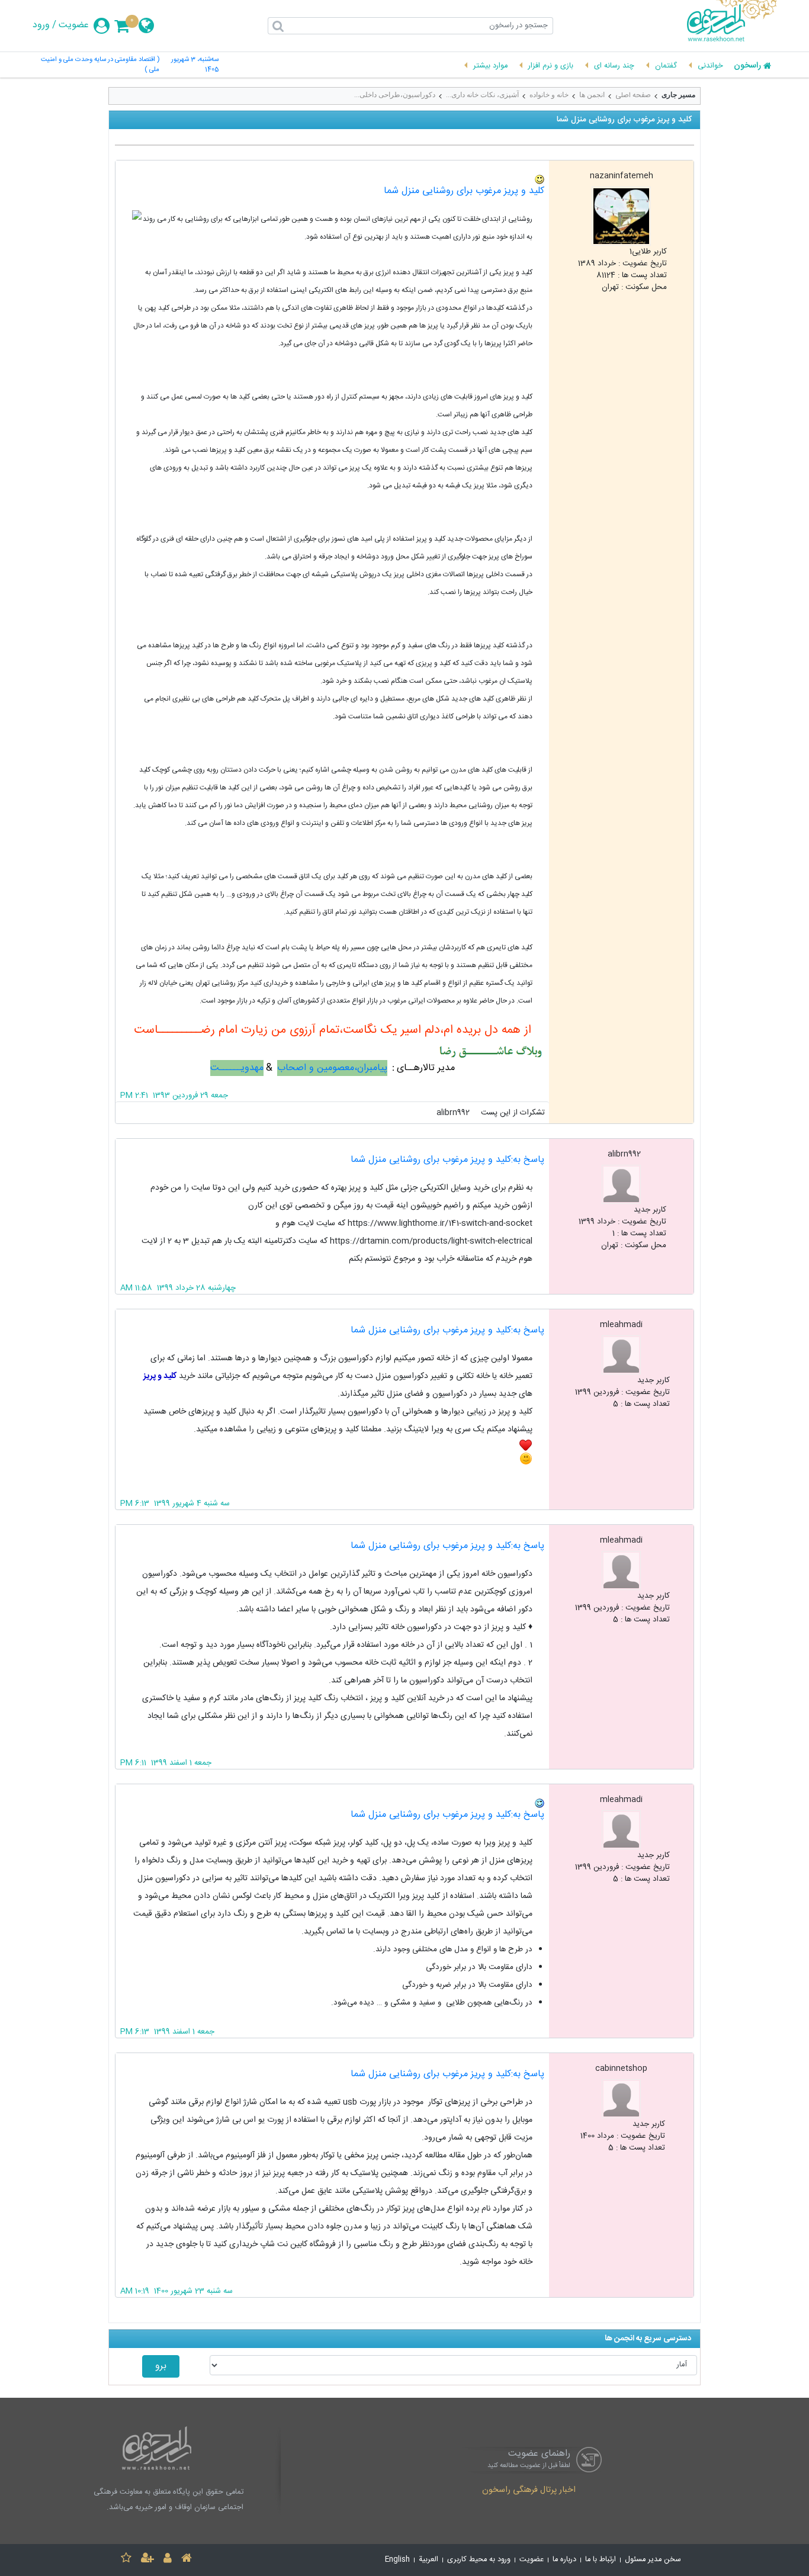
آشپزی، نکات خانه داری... (482, 95)
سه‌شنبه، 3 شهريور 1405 (195, 65)
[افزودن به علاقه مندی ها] (126, 2560)
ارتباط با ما (601, 2560)
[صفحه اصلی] (187, 2560)
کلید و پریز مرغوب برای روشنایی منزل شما (464, 191)
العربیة (428, 2560)
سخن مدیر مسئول (653, 2560)
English (397, 2560)
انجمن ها (592, 95)
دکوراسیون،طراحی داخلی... (395, 95)
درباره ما (564, 2560)
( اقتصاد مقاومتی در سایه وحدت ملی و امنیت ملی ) (100, 65)
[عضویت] (147, 2560)
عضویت (74, 25)
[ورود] (168, 2560)
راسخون (747, 66)
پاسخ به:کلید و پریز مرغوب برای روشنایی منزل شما (447, 1160)
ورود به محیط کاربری (479, 2560)
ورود (41, 25)
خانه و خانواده (549, 95)
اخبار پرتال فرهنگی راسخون (529, 2491)
